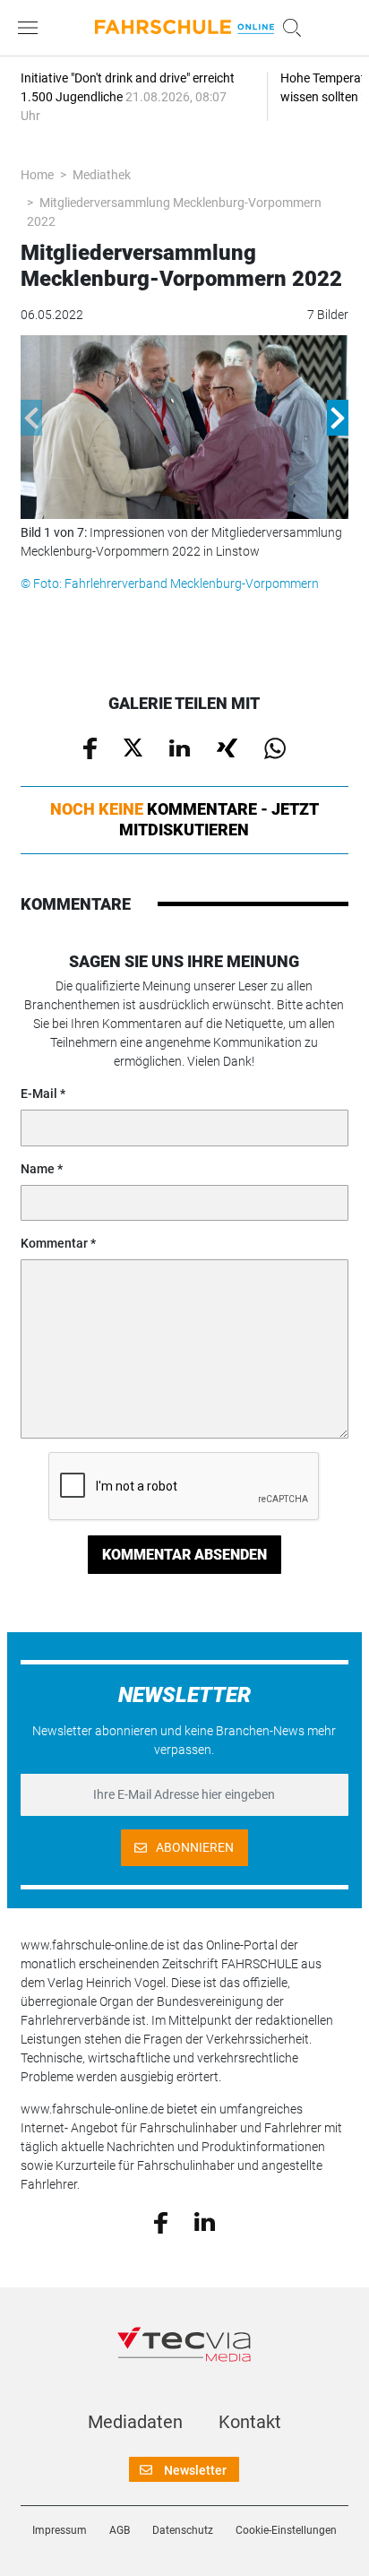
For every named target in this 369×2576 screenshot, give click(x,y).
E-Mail (39, 1094)
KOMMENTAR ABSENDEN (184, 1555)
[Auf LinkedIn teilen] (180, 747)
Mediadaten (135, 2422)
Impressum (60, 2530)
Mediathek (102, 175)
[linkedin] (205, 2221)
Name (38, 1169)
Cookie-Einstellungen (286, 2530)
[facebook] (161, 2221)
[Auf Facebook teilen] (90, 748)
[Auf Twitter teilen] (133, 747)
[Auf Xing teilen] (227, 747)
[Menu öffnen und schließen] (32, 28)
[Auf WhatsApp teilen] (275, 748)
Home (37, 175)
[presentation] (31, 418)
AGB (120, 2530)
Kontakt (250, 2422)
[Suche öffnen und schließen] (287, 28)
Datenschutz (183, 2530)
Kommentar (54, 1243)
